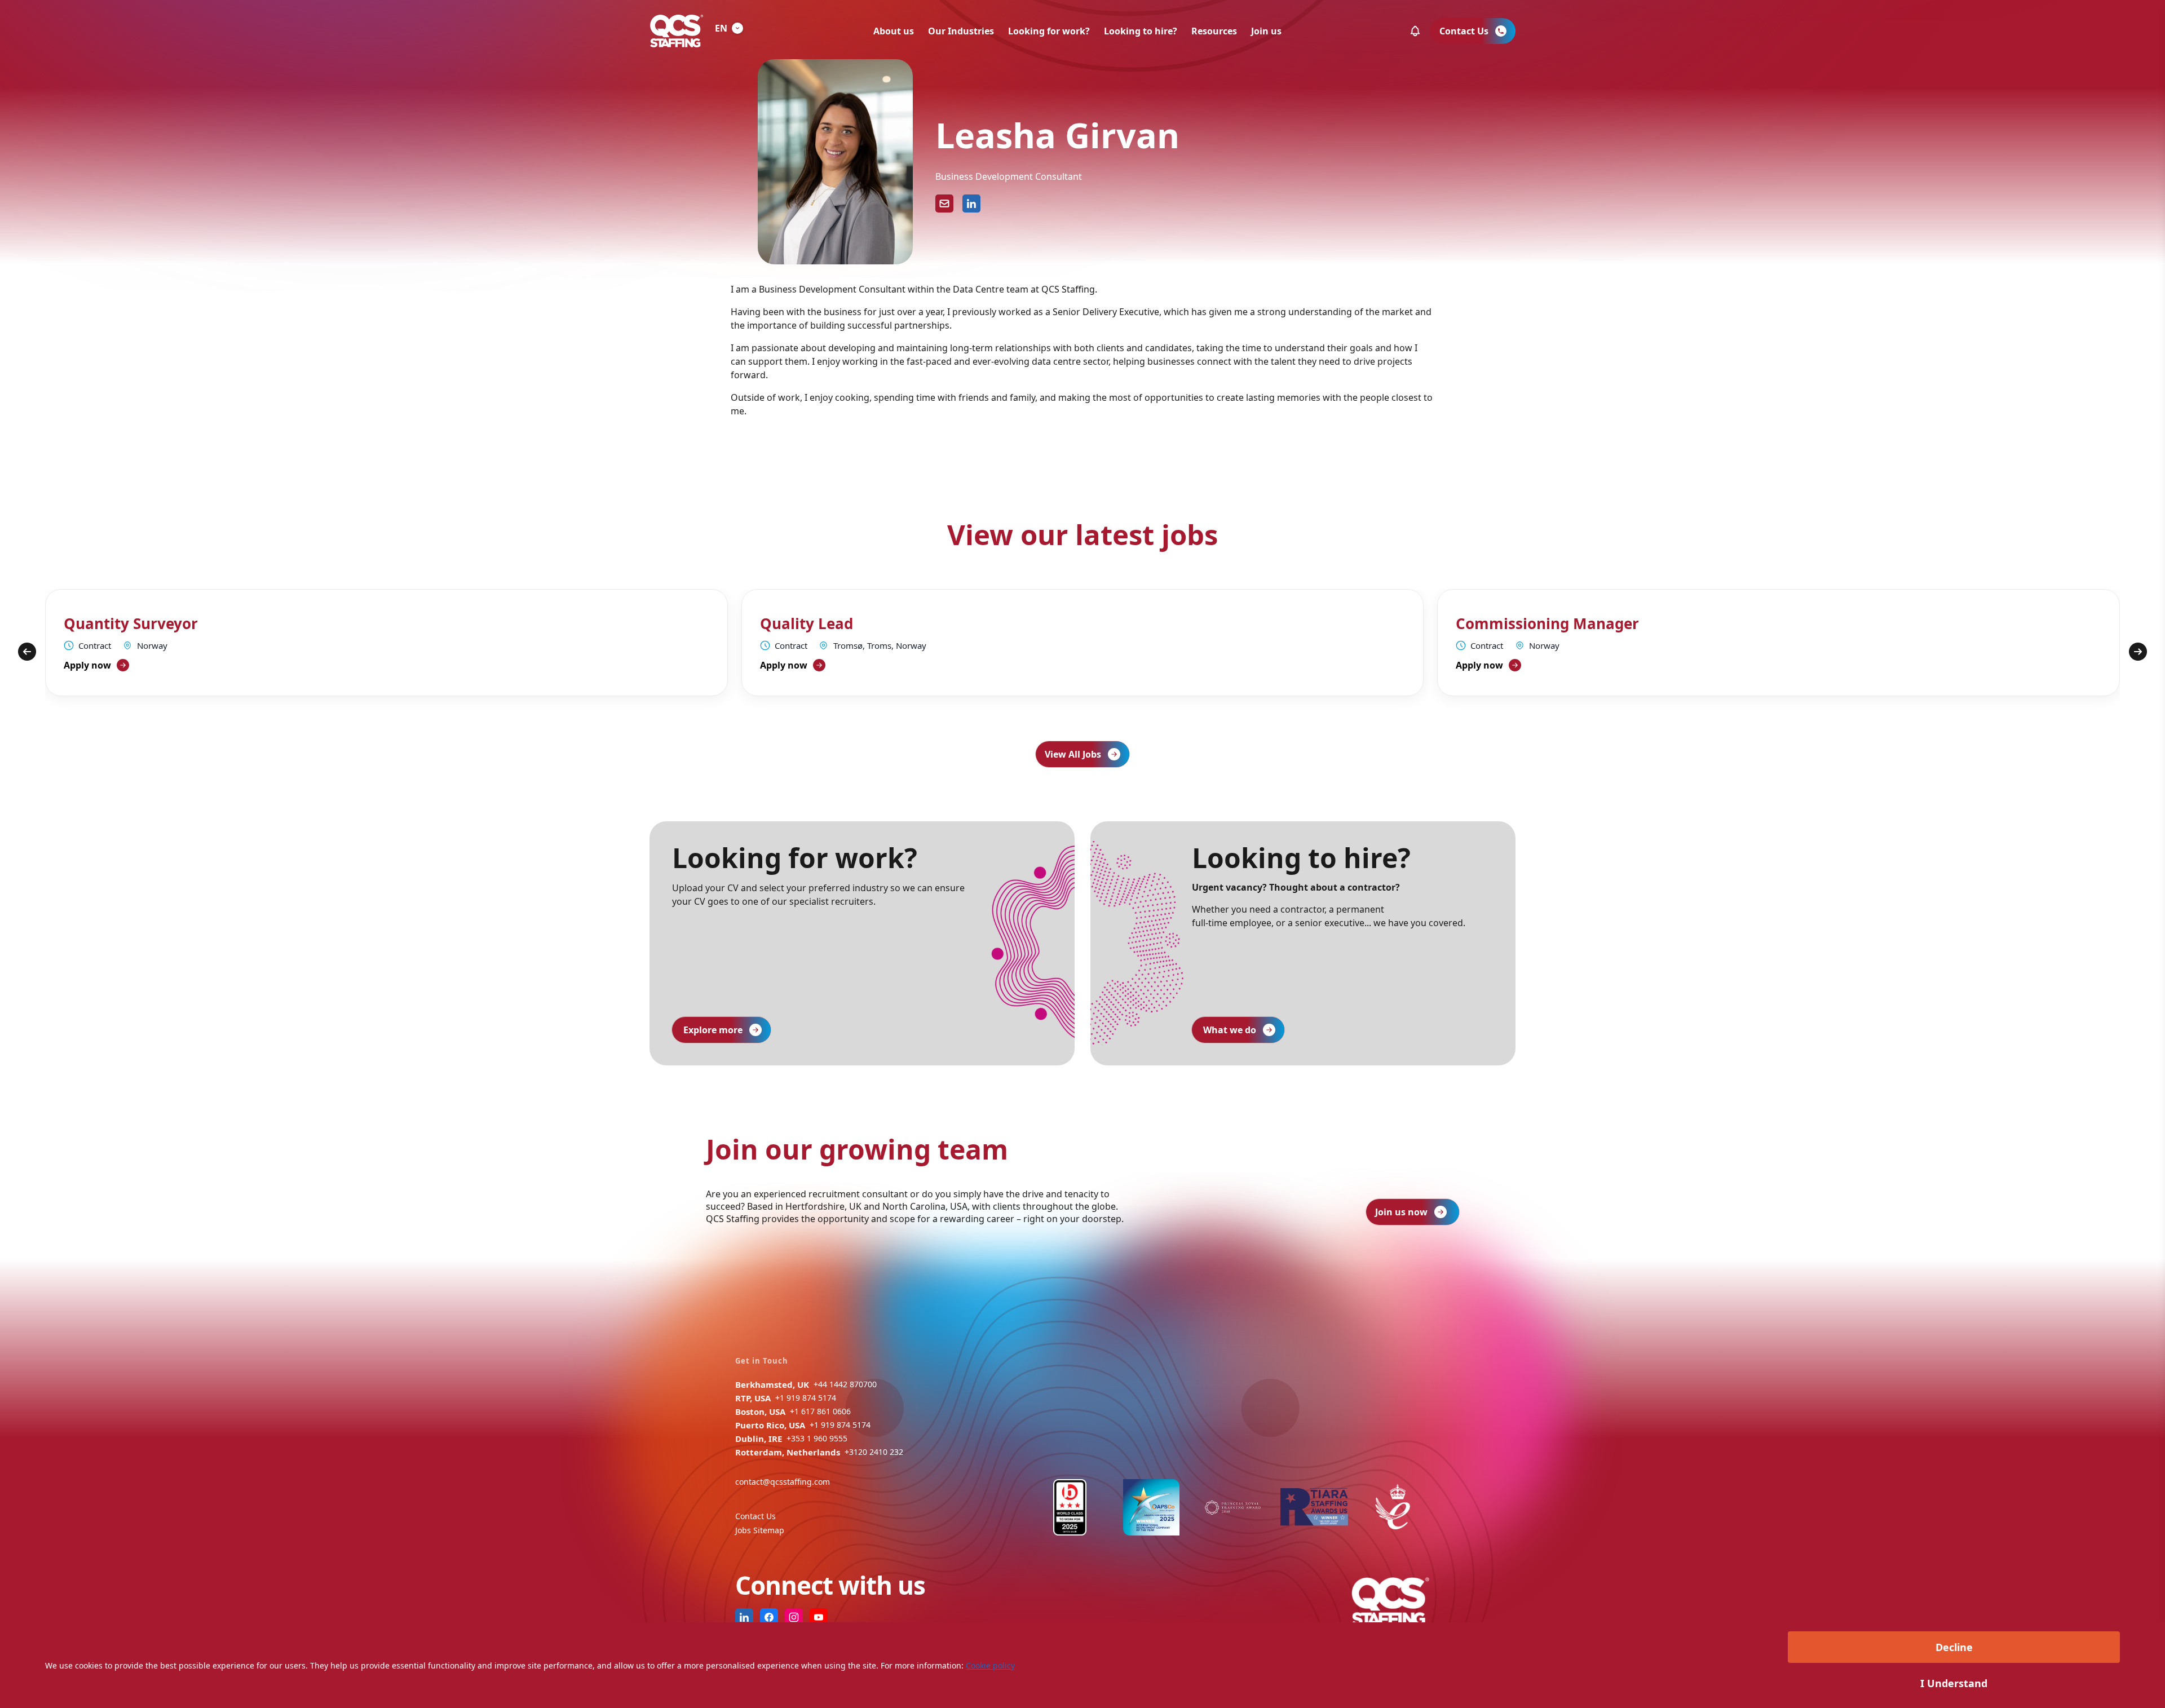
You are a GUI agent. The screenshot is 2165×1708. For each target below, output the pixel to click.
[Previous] (27, 652)
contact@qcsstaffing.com (783, 1482)
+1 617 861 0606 (820, 1411)
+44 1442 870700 (845, 1384)
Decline (1954, 1647)
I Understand (1954, 1683)
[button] (1415, 31)
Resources (1214, 31)
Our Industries (961, 31)
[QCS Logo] (677, 31)
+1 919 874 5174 (806, 1398)
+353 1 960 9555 (817, 1438)
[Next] (2138, 652)
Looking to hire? (1141, 31)
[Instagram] (794, 1617)
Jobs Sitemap (760, 1530)
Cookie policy (990, 1665)
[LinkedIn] (971, 203)
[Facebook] (769, 1617)
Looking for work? (1049, 31)
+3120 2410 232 (874, 1452)
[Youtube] (819, 1617)
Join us (1266, 31)
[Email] (944, 203)
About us (894, 31)
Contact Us (755, 1516)
